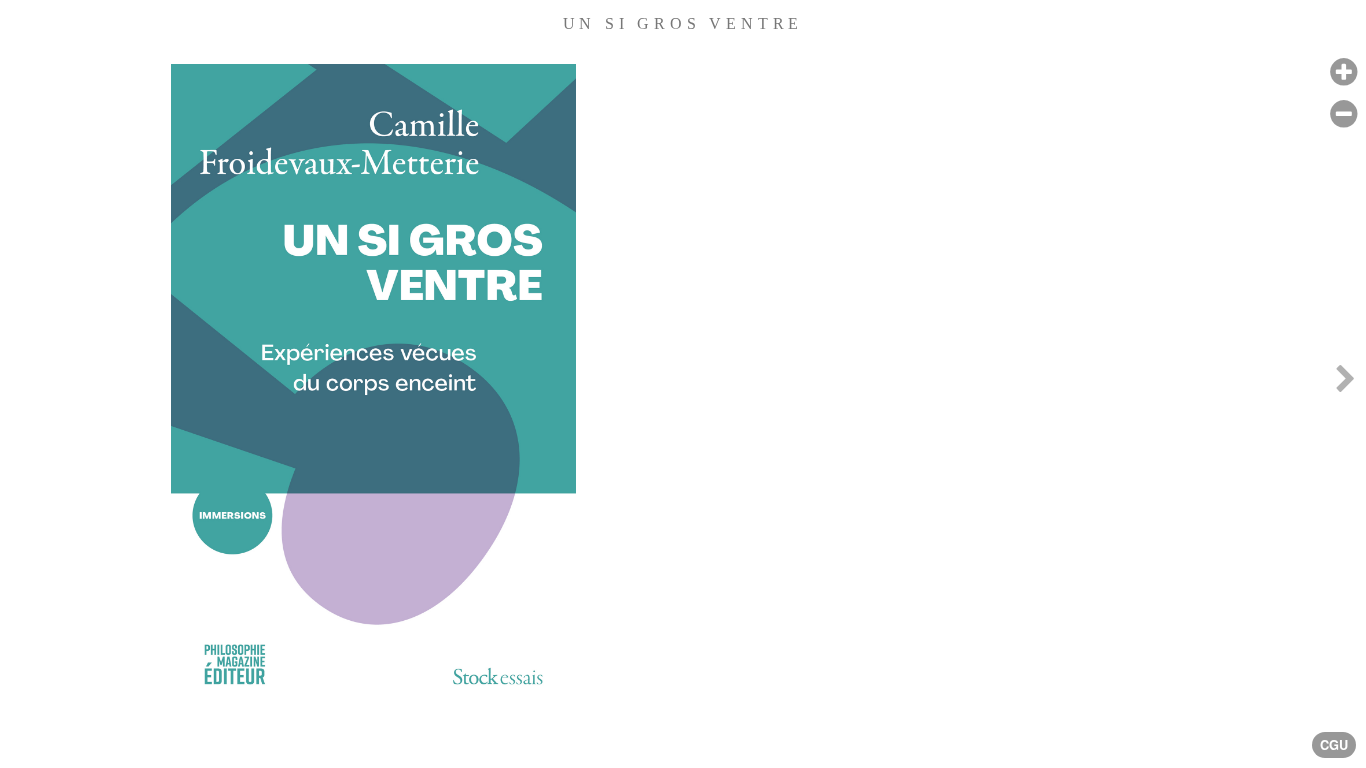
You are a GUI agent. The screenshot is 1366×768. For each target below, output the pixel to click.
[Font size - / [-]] (1343, 114)
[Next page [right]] (1345, 383)
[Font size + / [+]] (1343, 72)
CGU (1334, 745)
